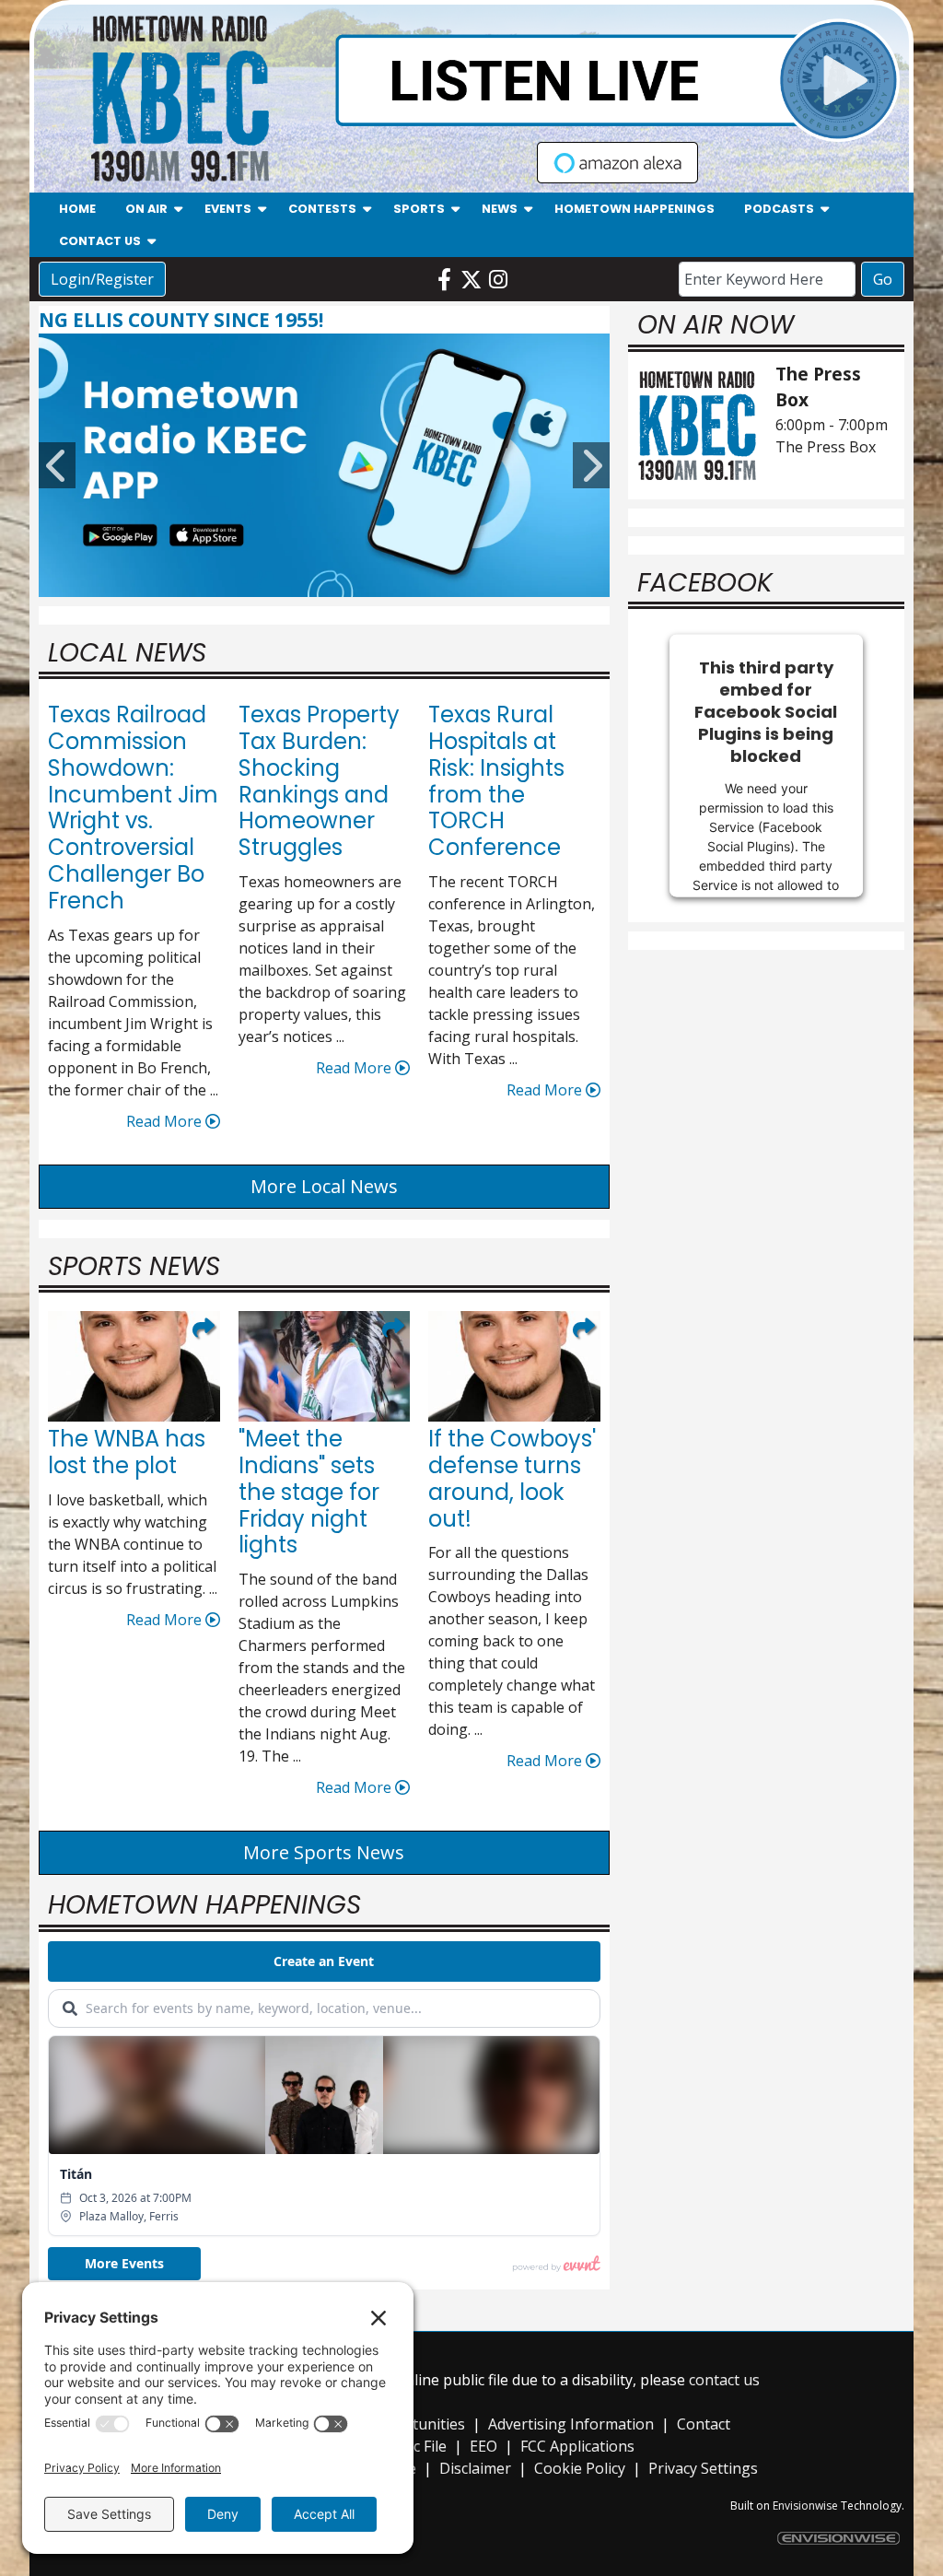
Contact (704, 2424)
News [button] (500, 209)
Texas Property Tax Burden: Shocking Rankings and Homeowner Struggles (319, 781)
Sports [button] (419, 209)
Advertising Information (571, 2424)
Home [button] (77, 209)
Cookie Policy (580, 2468)
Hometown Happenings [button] (634, 209)
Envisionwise (805, 2506)
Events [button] (228, 209)
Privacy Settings (703, 2468)
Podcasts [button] (779, 209)
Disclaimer (475, 2468)
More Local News (324, 1186)
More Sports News (324, 1852)
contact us (724, 2380)
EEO (483, 2446)
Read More (166, 1121)
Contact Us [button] (100, 241)
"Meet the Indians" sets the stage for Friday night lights (309, 1492)
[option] (324, 465)
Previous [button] (57, 465)
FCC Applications (577, 2446)
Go (883, 279)
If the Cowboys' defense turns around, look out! (512, 1478)
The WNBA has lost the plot (127, 1452)
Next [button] (591, 465)
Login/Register (102, 279)
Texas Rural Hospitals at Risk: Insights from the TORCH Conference (496, 781)
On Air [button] (146, 209)
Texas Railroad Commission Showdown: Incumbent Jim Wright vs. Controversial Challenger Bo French (133, 808)
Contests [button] (322, 209)
